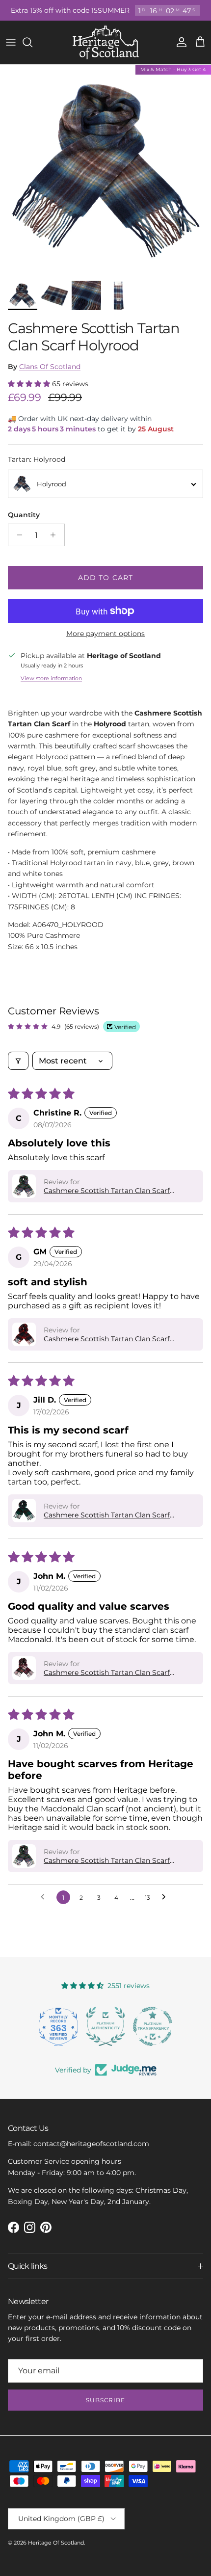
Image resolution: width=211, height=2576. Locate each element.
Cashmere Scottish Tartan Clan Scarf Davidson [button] (107, 1515)
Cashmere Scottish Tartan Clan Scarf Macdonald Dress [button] (107, 1673)
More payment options (105, 634)
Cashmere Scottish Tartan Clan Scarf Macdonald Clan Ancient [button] (107, 1191)
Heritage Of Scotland (56, 2543)
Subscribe (106, 2400)
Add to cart (105, 578)
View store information (51, 678)
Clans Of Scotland (50, 367)
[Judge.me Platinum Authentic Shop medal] (86, 2026)
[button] (30, 384)
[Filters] (18, 1061)
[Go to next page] (166, 1897)
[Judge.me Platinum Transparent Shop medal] (133, 2026)
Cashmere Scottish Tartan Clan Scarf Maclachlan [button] (107, 1339)
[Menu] (11, 42)
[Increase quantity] (56, 535)
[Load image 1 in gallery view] (105, 170)
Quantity (24, 515)
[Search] (32, 42)
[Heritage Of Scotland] (106, 42)
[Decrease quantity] (17, 535)
